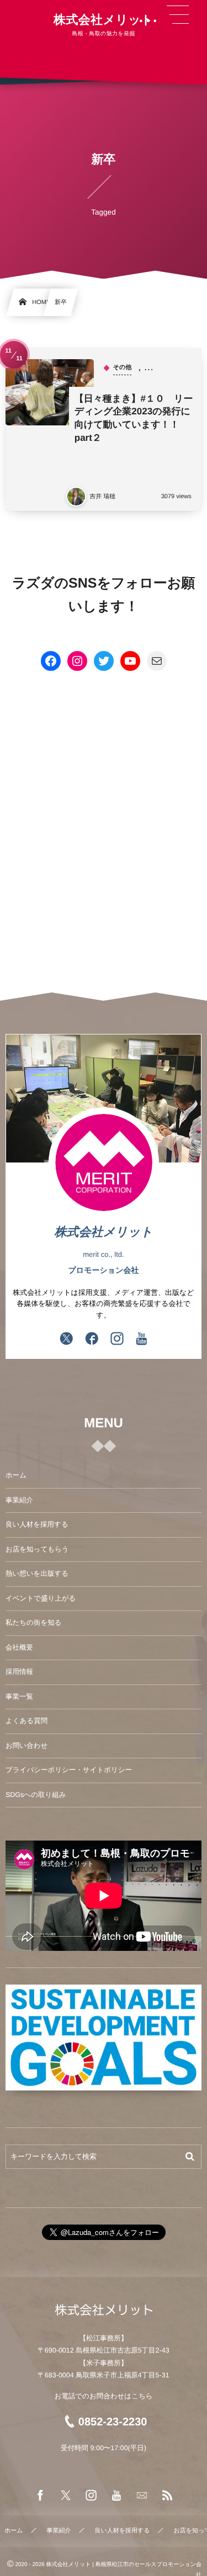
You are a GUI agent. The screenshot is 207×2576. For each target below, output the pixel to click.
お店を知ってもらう (37, 1549)
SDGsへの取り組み (36, 1795)
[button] (178, 15)
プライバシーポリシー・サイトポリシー (69, 1770)
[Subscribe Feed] (167, 2496)
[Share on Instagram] (117, 1340)
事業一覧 (19, 1697)
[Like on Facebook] (92, 1340)
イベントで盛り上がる (41, 1598)
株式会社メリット (104, 20)
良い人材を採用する (37, 1524)
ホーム (16, 1475)
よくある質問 (26, 1721)
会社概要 (19, 1647)
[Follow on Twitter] (66, 1340)
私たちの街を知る (33, 1623)
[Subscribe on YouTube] (142, 1340)
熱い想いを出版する (37, 1574)
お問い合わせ (26, 1746)
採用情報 (19, 1672)
